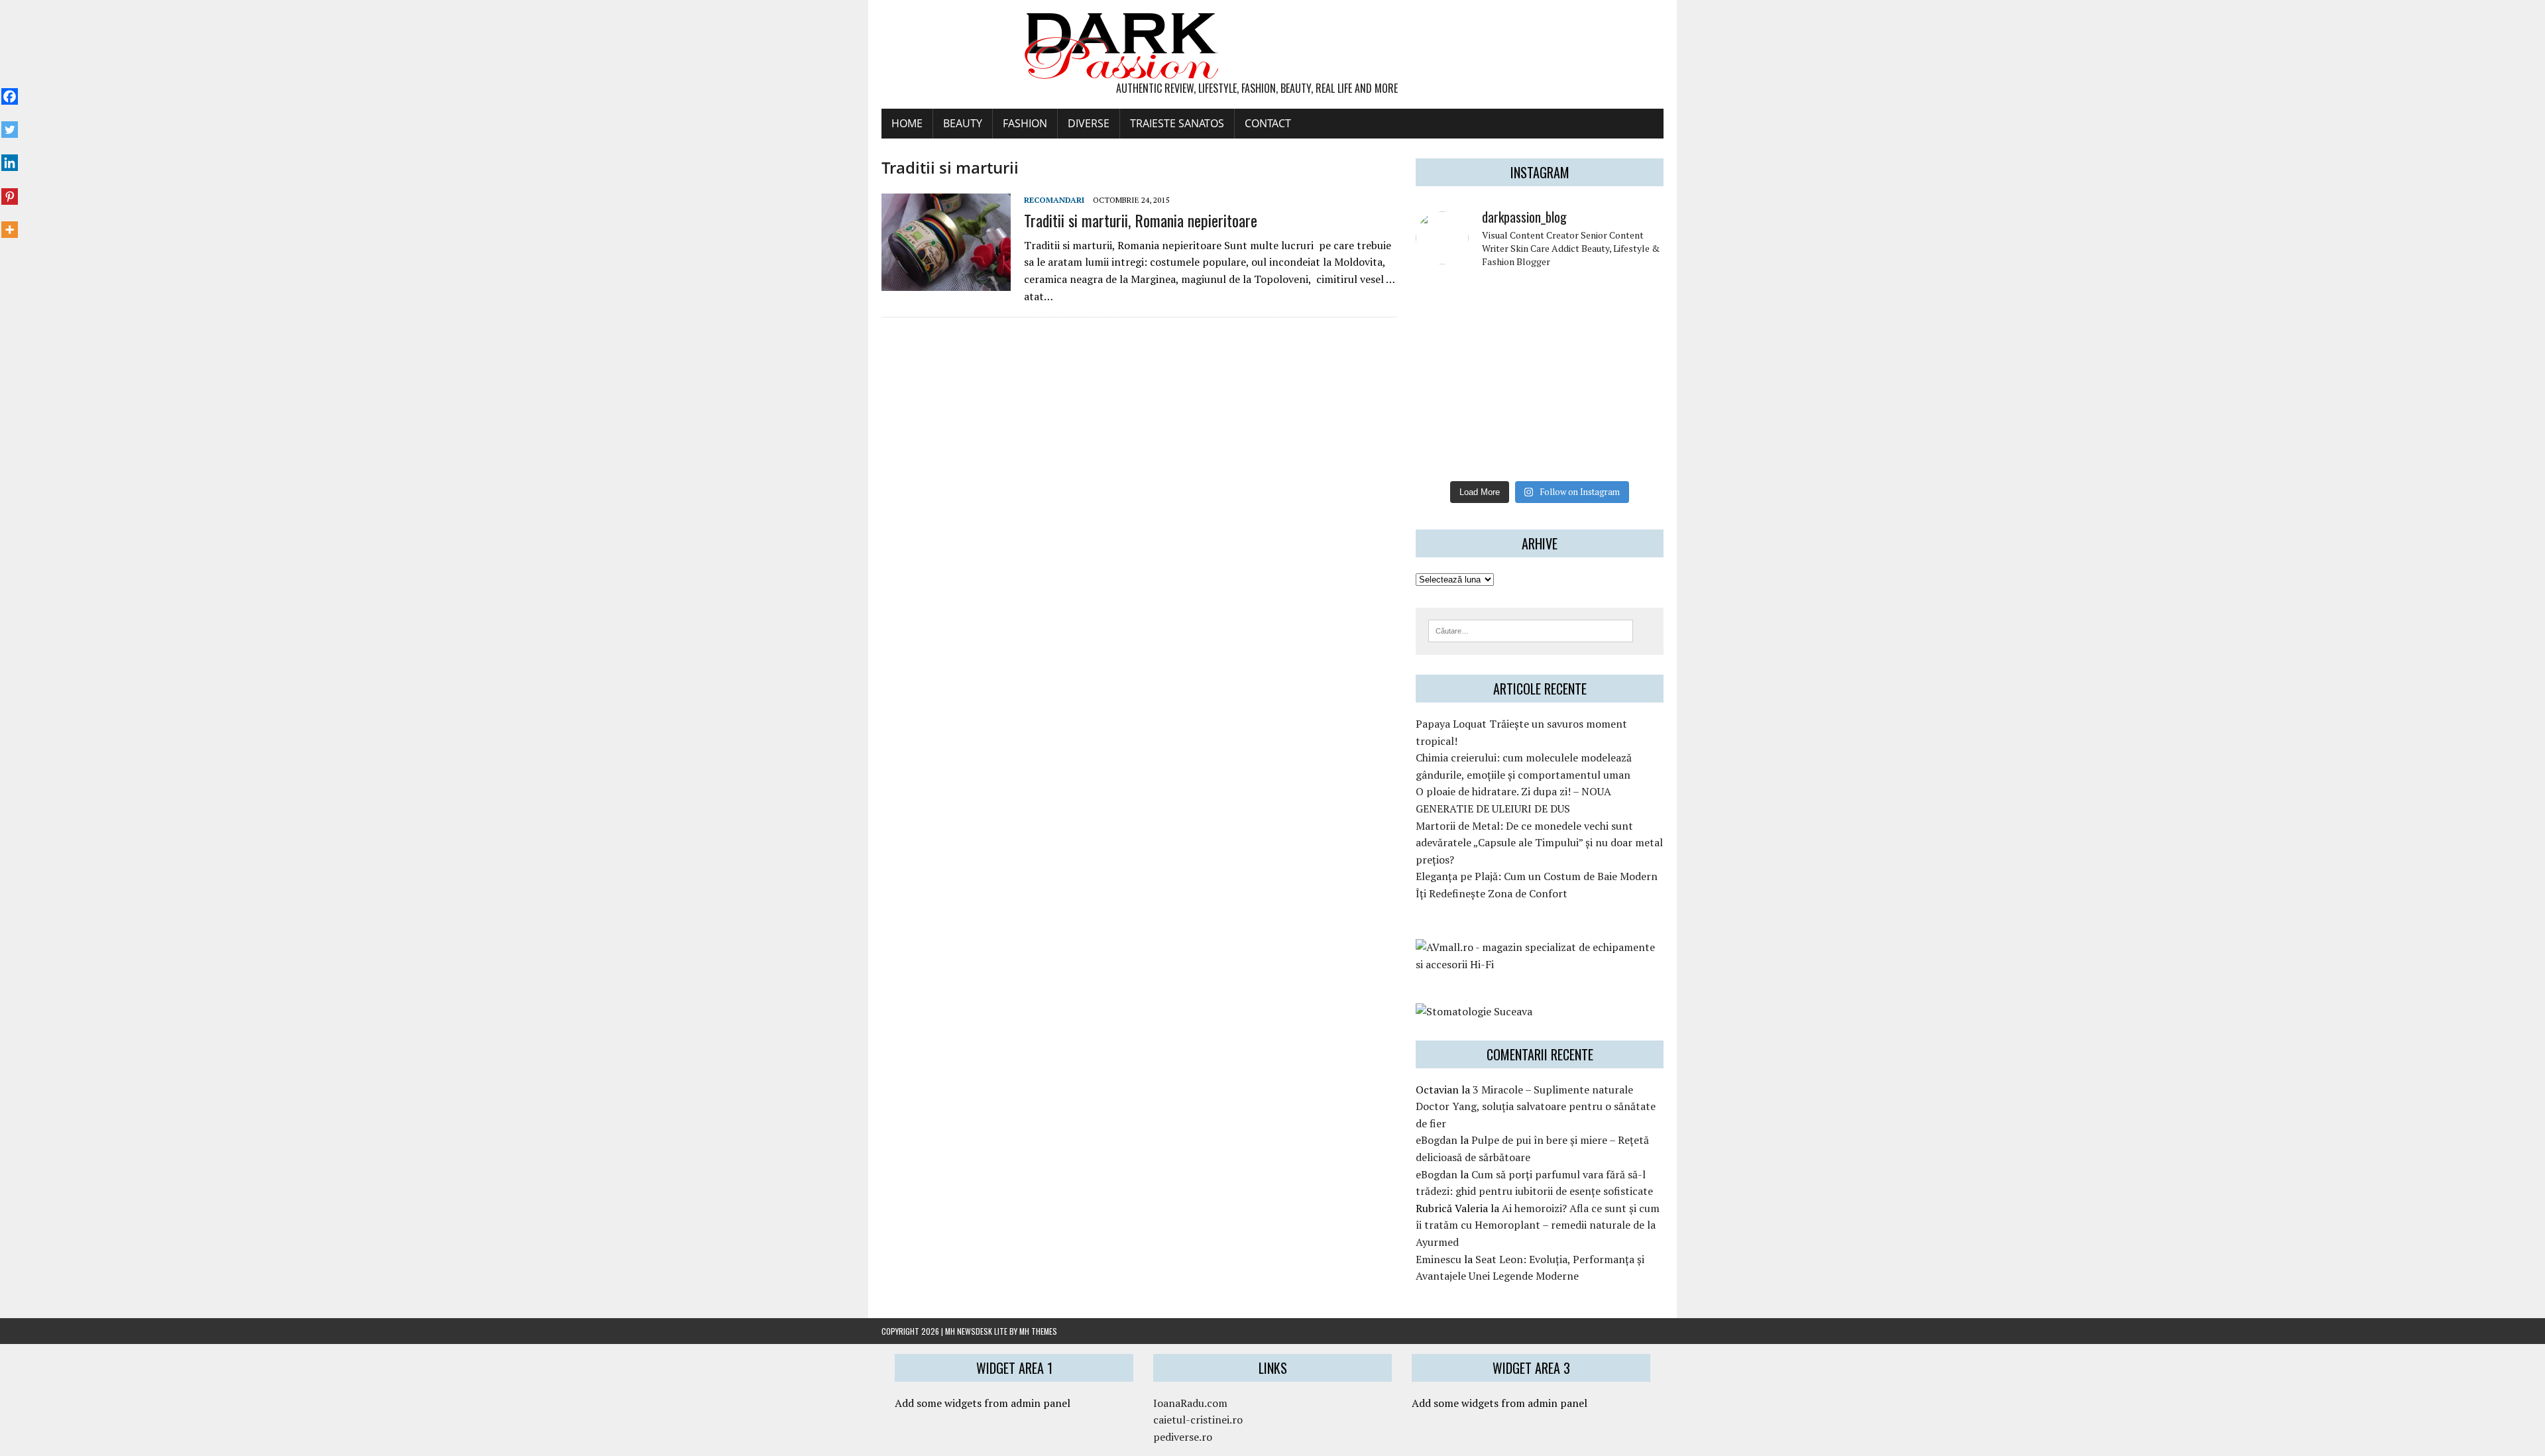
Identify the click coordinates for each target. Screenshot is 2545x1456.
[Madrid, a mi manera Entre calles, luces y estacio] (1444, 300)
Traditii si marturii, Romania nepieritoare (1141, 220)
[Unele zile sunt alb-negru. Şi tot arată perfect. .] (1444, 454)
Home (907, 123)
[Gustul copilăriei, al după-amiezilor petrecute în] (1571, 300)
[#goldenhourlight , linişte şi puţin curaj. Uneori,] (1508, 376)
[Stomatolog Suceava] (1474, 1011)
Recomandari (1054, 200)
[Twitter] (10, 123)
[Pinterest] (10, 189)
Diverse (1089, 123)
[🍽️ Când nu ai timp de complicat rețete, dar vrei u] (1571, 415)
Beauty (963, 123)
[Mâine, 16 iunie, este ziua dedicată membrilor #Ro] (1635, 376)
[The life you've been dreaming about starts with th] (1444, 338)
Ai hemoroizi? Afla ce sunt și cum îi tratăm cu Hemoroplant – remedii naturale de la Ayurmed (1538, 1225)
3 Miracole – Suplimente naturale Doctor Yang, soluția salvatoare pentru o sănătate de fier (1536, 1106)
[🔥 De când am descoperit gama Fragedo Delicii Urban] (1508, 415)
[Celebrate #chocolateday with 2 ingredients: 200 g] (1508, 338)
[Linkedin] (10, 156)
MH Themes (1038, 1331)
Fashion (1025, 123)
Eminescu (1439, 1259)
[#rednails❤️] (1444, 376)
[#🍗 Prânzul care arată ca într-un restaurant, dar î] (1635, 415)
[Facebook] (10, 89)
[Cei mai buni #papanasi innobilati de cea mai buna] (1635, 338)
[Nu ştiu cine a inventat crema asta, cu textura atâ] (1508, 454)
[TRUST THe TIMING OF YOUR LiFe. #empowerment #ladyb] (1508, 300)
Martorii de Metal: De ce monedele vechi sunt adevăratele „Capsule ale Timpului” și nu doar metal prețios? (1539, 843)
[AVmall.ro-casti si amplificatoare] (1540, 964)
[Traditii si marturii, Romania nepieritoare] (946, 282)
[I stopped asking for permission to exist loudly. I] (1635, 454)
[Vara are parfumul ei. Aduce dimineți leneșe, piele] (1635, 300)
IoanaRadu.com (1190, 1403)
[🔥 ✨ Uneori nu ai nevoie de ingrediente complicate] (1444, 415)
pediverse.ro (1183, 1437)
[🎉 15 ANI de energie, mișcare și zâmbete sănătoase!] (1571, 454)
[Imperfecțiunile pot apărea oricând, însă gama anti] (1571, 338)
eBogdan (1437, 1140)
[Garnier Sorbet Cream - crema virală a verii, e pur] (1571, 376)
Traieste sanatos (1177, 123)
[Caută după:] (1531, 630)
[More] (10, 223)
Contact (1268, 123)
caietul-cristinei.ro (1198, 1420)
